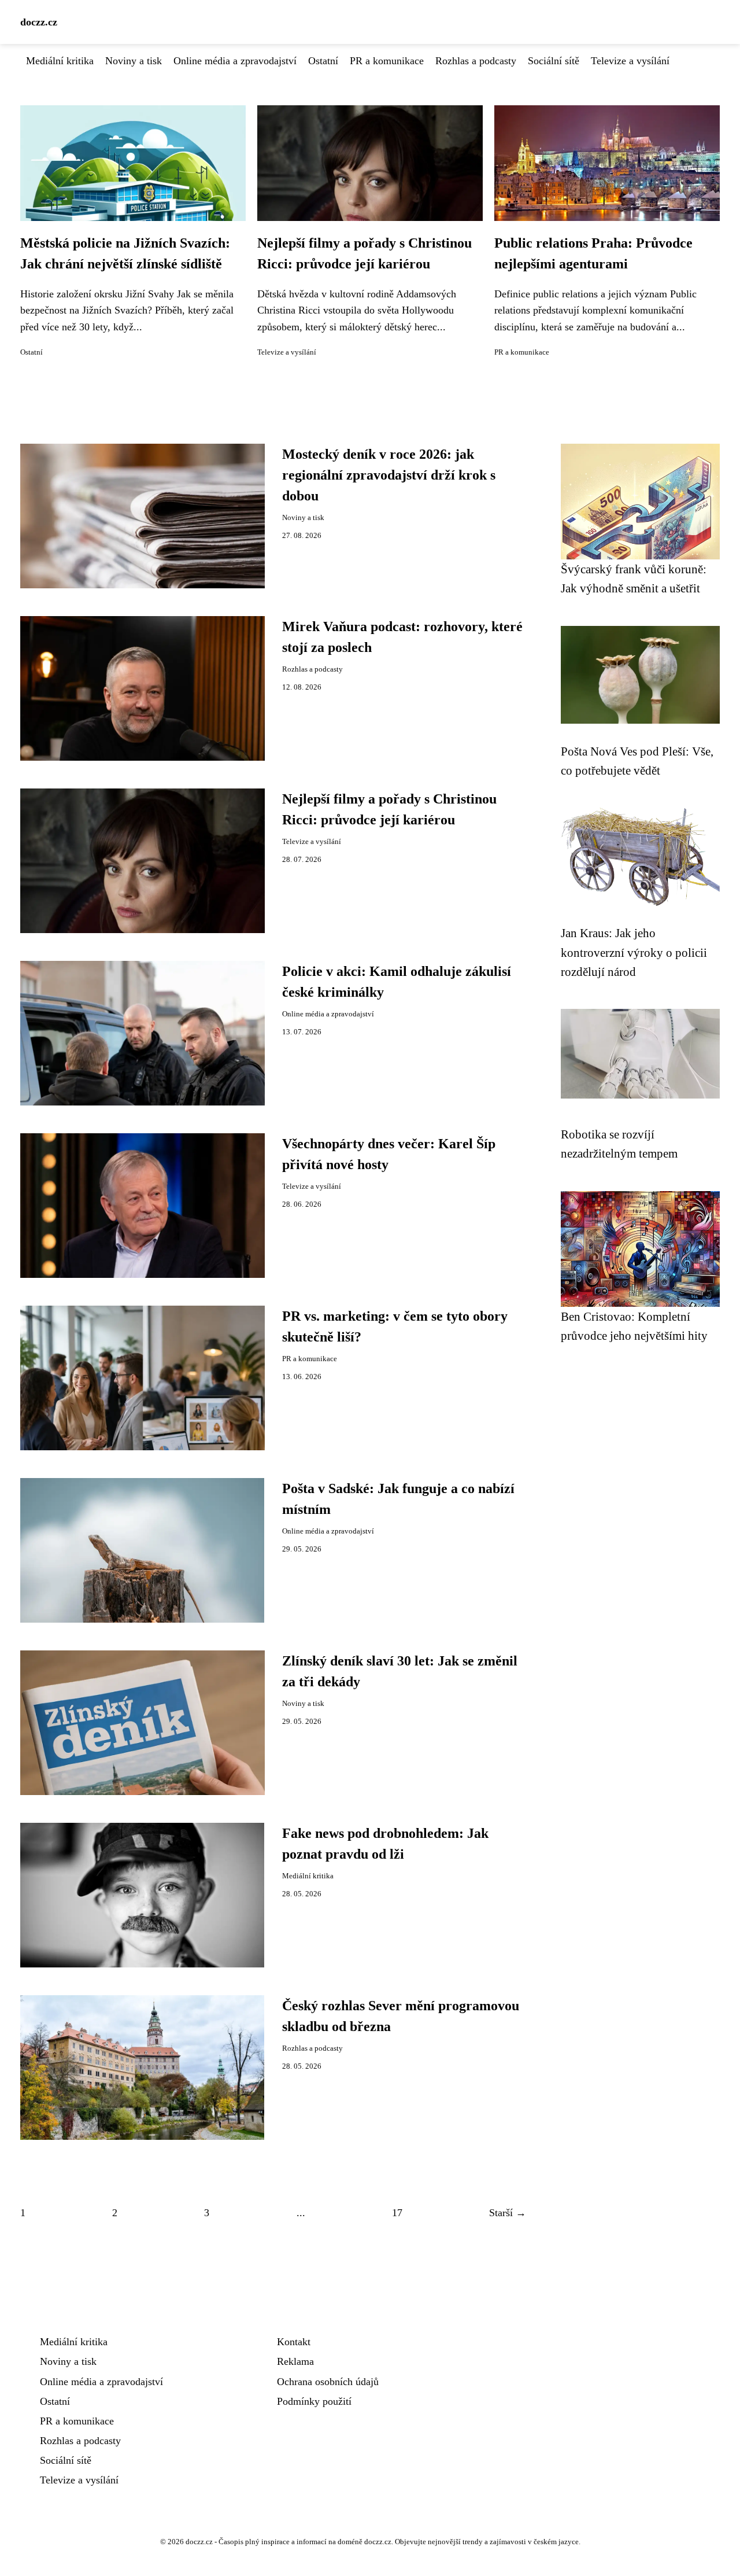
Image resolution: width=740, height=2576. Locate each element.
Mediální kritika (60, 61)
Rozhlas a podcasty (476, 61)
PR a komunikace (387, 61)
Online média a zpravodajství (235, 61)
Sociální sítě (554, 61)
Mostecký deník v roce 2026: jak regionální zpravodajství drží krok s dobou (389, 475)
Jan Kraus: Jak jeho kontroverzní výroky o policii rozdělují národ (634, 952)
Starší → (508, 2213)
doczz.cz (39, 22)
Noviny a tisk (134, 61)
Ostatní (323, 61)
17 (397, 2213)
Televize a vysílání (630, 61)
